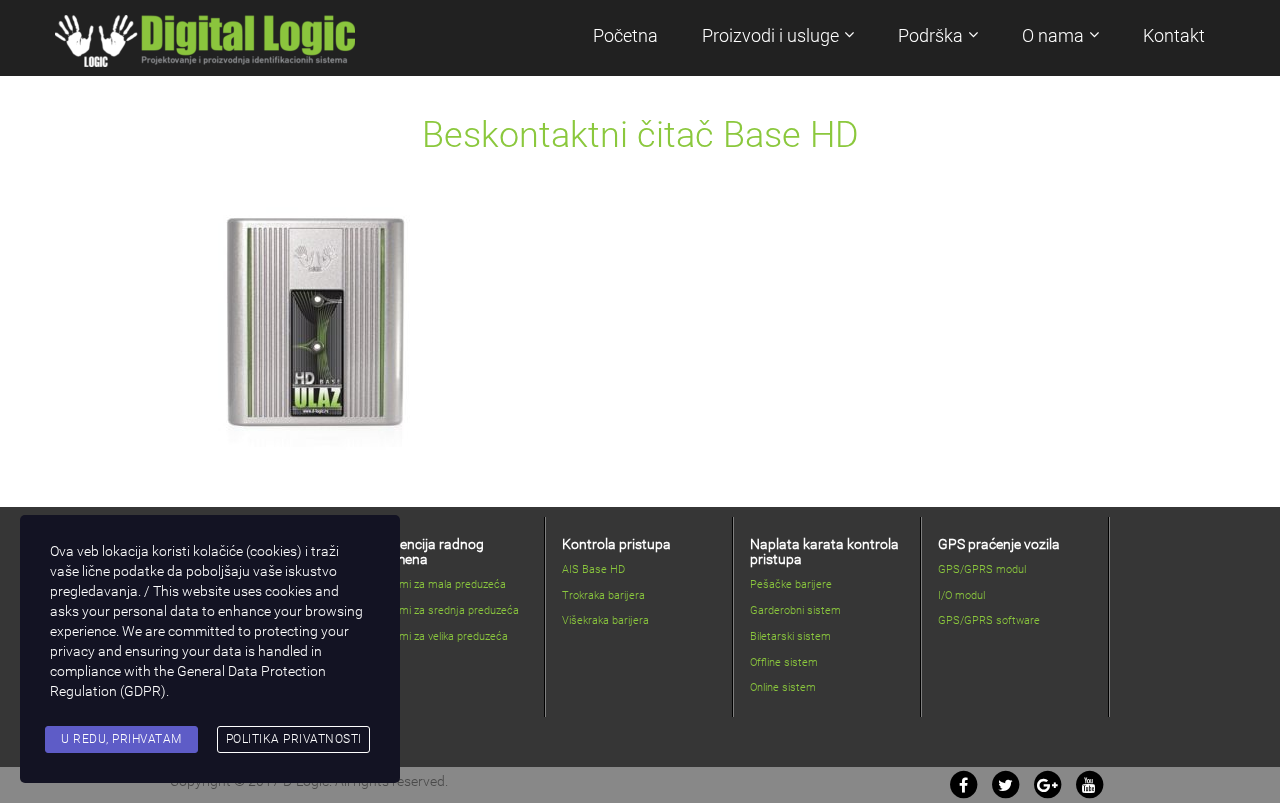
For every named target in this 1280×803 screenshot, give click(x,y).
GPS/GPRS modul (982, 569)
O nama (1053, 35)
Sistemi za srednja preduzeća (446, 610)
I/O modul (961, 595)
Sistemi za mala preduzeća (440, 584)
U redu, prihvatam (121, 739)
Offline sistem (784, 662)
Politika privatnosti (294, 739)
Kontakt (1174, 35)
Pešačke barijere (791, 584)
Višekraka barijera (605, 620)
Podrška (930, 35)
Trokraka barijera (603, 595)
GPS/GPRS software (989, 620)
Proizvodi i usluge (770, 35)
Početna (625, 35)
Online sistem (783, 687)
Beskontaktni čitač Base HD (640, 135)
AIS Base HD (593, 569)
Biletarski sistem (790, 636)
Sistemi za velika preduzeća (441, 636)
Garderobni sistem (795, 610)
